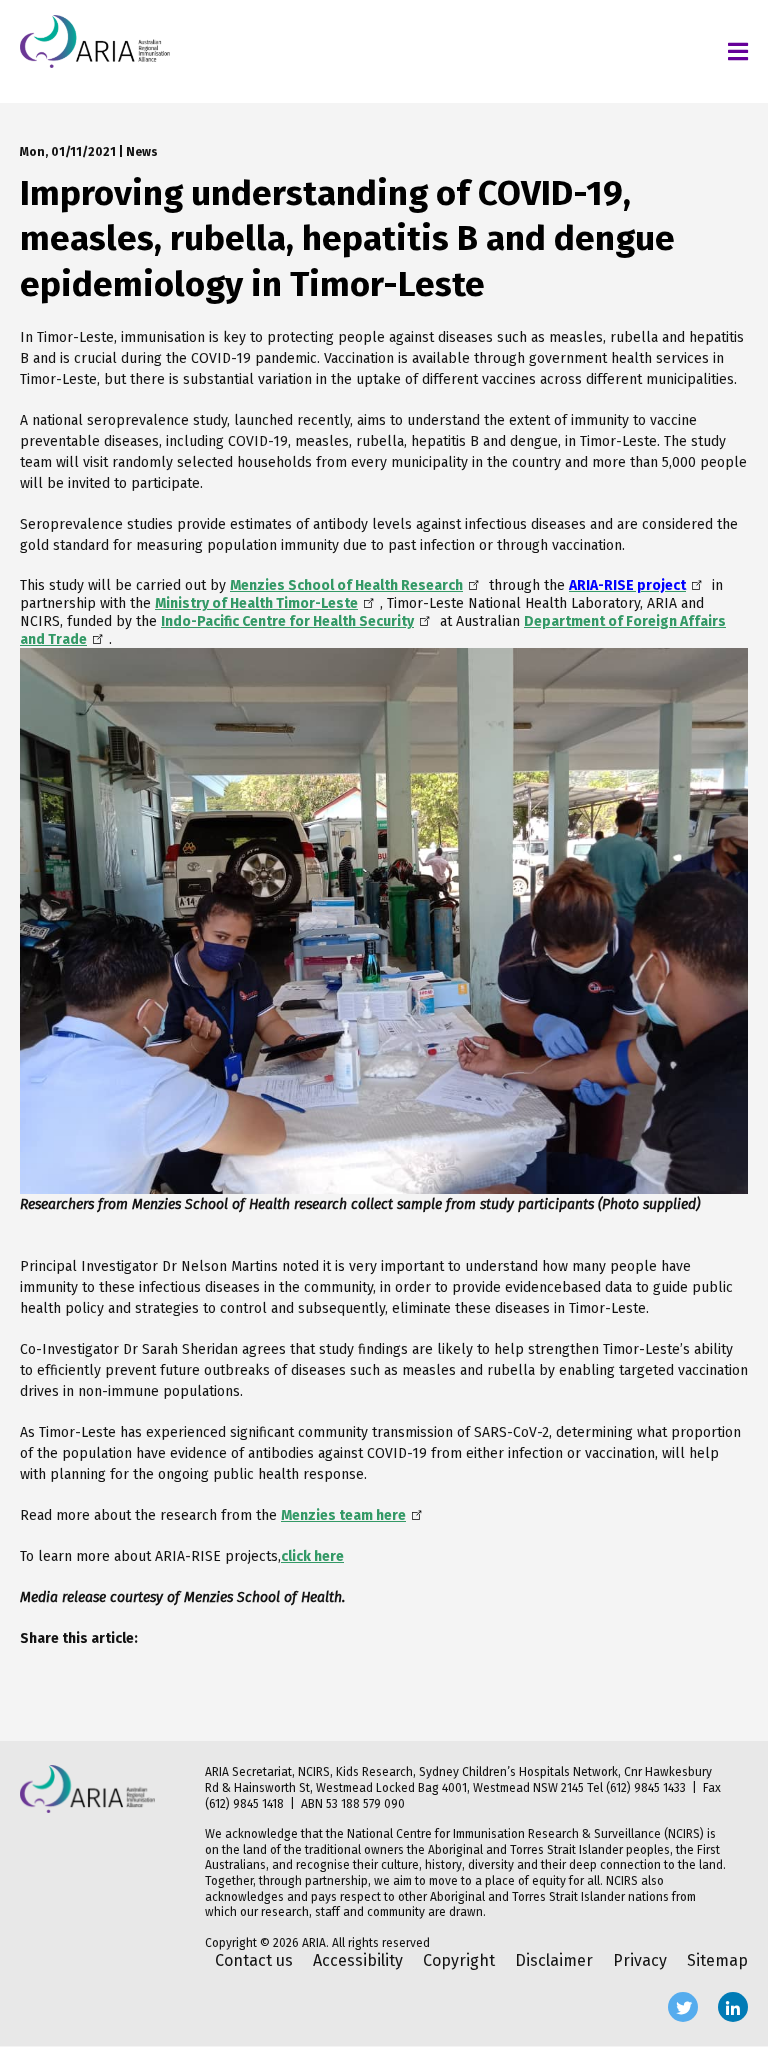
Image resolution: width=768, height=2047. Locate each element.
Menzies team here (343, 1515)
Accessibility (358, 1960)
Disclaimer (554, 1960)
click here (312, 1556)
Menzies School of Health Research (346, 585)
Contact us (254, 1960)
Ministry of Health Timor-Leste (256, 603)
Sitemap (717, 1960)
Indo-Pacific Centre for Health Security (287, 621)
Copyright (459, 1960)
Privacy (640, 1960)
